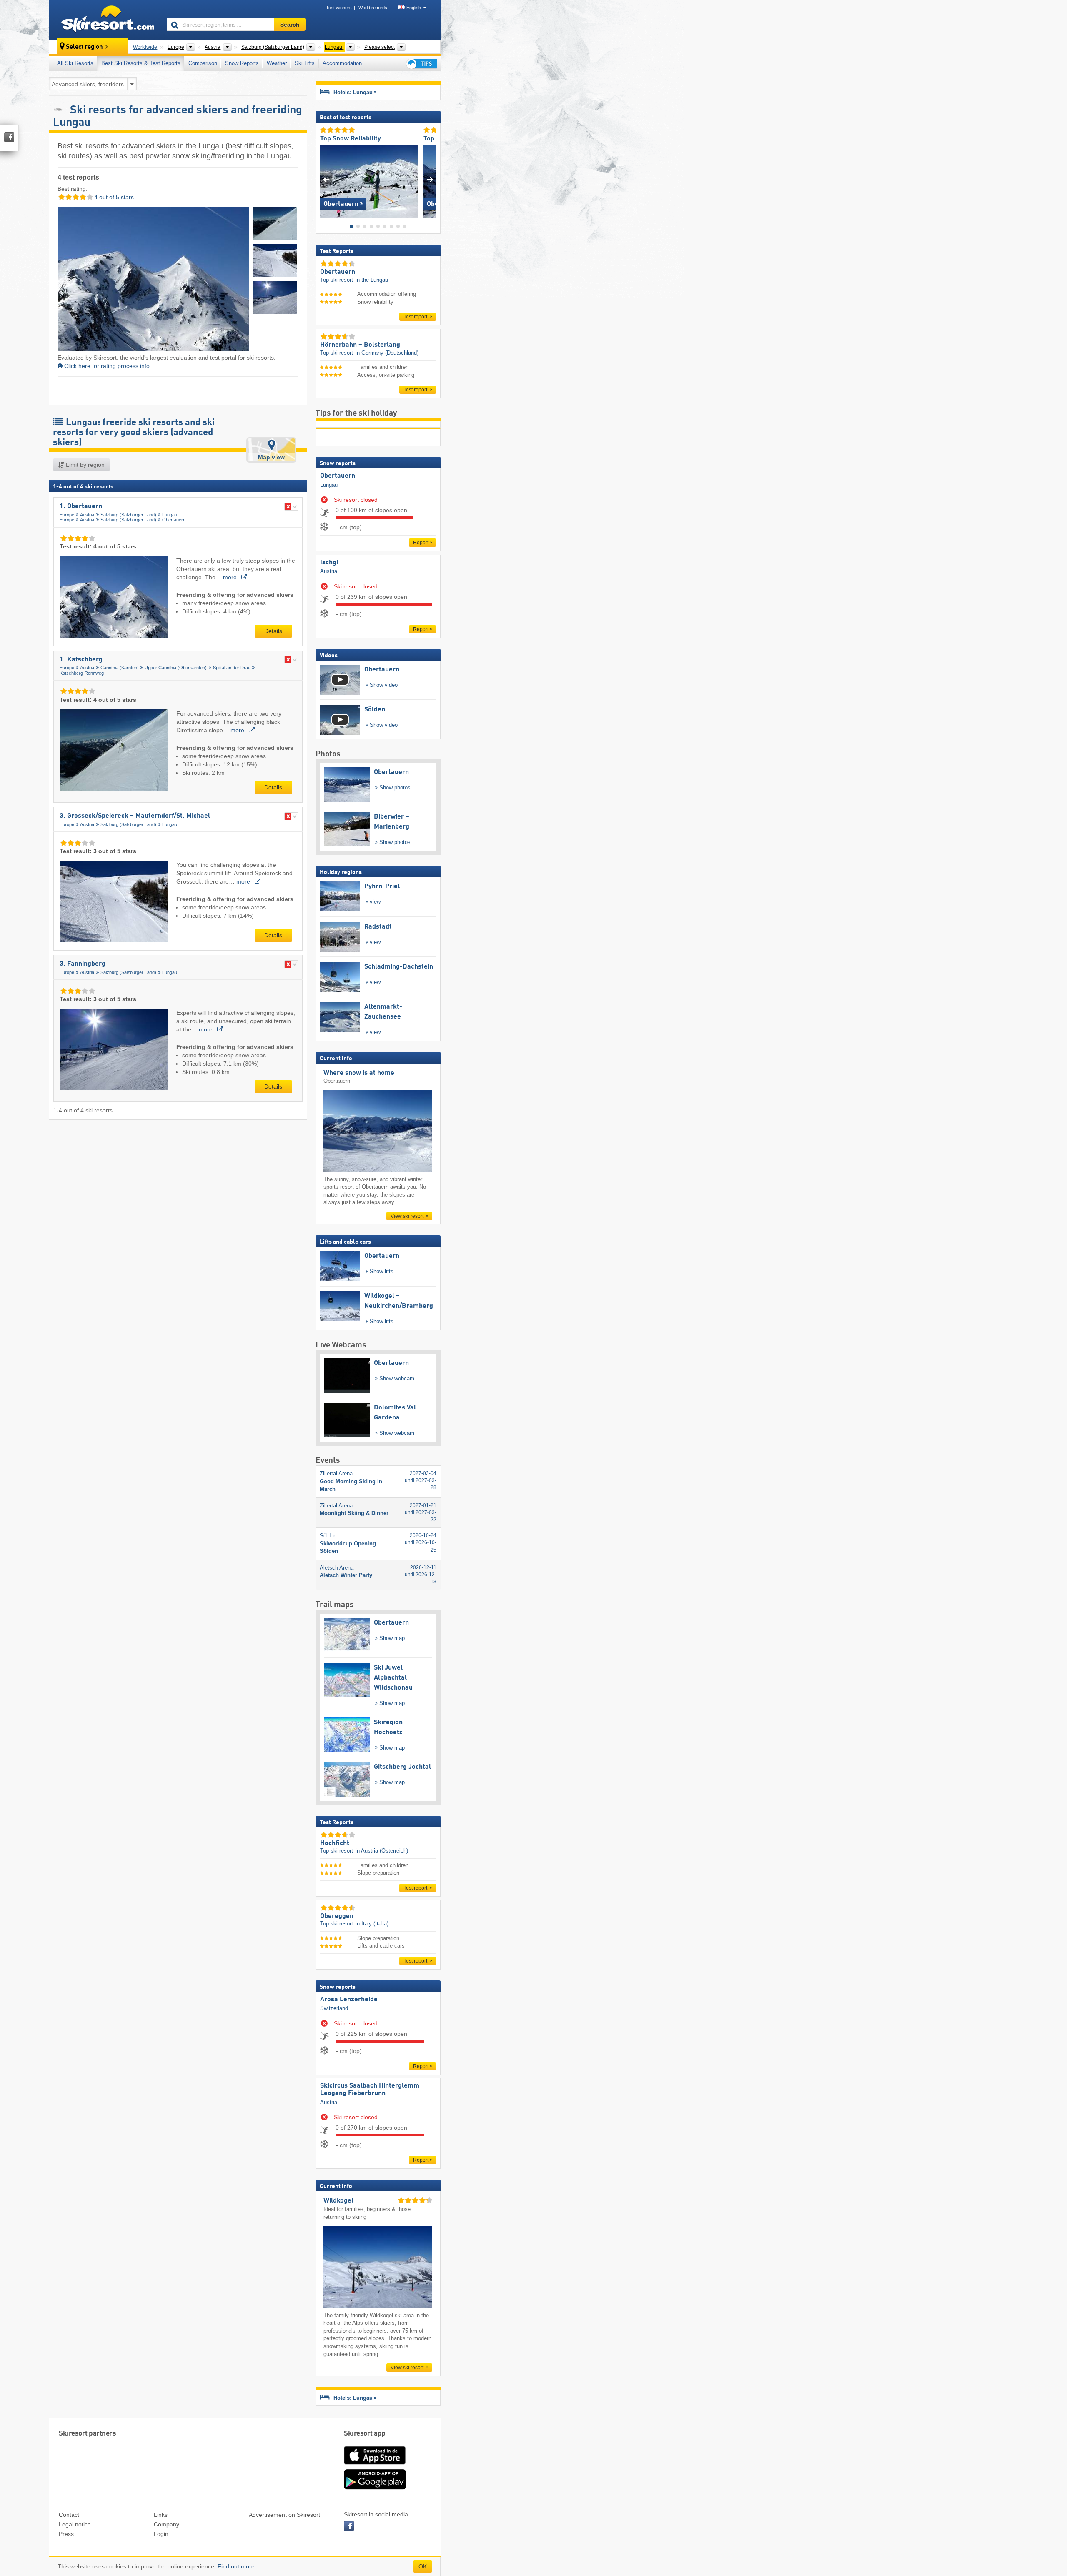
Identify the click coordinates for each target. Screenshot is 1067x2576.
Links (161, 2515)
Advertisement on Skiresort (284, 2515)
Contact (69, 2515)
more (231, 577)
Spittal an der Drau (232, 668)
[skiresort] (104, 20)
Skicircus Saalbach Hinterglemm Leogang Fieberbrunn (370, 2090)
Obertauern (174, 520)
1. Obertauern (81, 506)
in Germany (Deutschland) (387, 353)
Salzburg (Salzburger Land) (128, 515)
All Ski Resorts (75, 63)
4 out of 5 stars (113, 197)
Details (273, 631)
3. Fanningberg (83, 964)
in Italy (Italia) (372, 1924)
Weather (277, 63)
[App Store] (375, 2465)
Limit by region (84, 465)
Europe (67, 515)
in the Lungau (372, 280)
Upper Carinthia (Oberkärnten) (176, 668)
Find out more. (237, 2566)
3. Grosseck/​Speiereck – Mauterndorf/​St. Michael (135, 816)
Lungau (170, 515)
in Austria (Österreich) (382, 1851)
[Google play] (375, 2488)
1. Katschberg (81, 660)
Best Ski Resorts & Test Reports (141, 63)
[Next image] (430, 179)
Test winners (339, 8)
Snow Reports (242, 63)
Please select (379, 47)
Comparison (203, 63)
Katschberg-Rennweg (82, 673)
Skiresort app (365, 2434)
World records (373, 8)
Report (421, 543)
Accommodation (342, 63)
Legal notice (75, 2524)
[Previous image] (326, 179)
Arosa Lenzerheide (349, 2000)
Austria (87, 515)
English (414, 8)
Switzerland (334, 2008)
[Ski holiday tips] (421, 64)
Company (167, 2524)
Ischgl (329, 563)
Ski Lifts (305, 63)
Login (161, 2534)
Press (66, 2534)
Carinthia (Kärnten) (120, 668)
